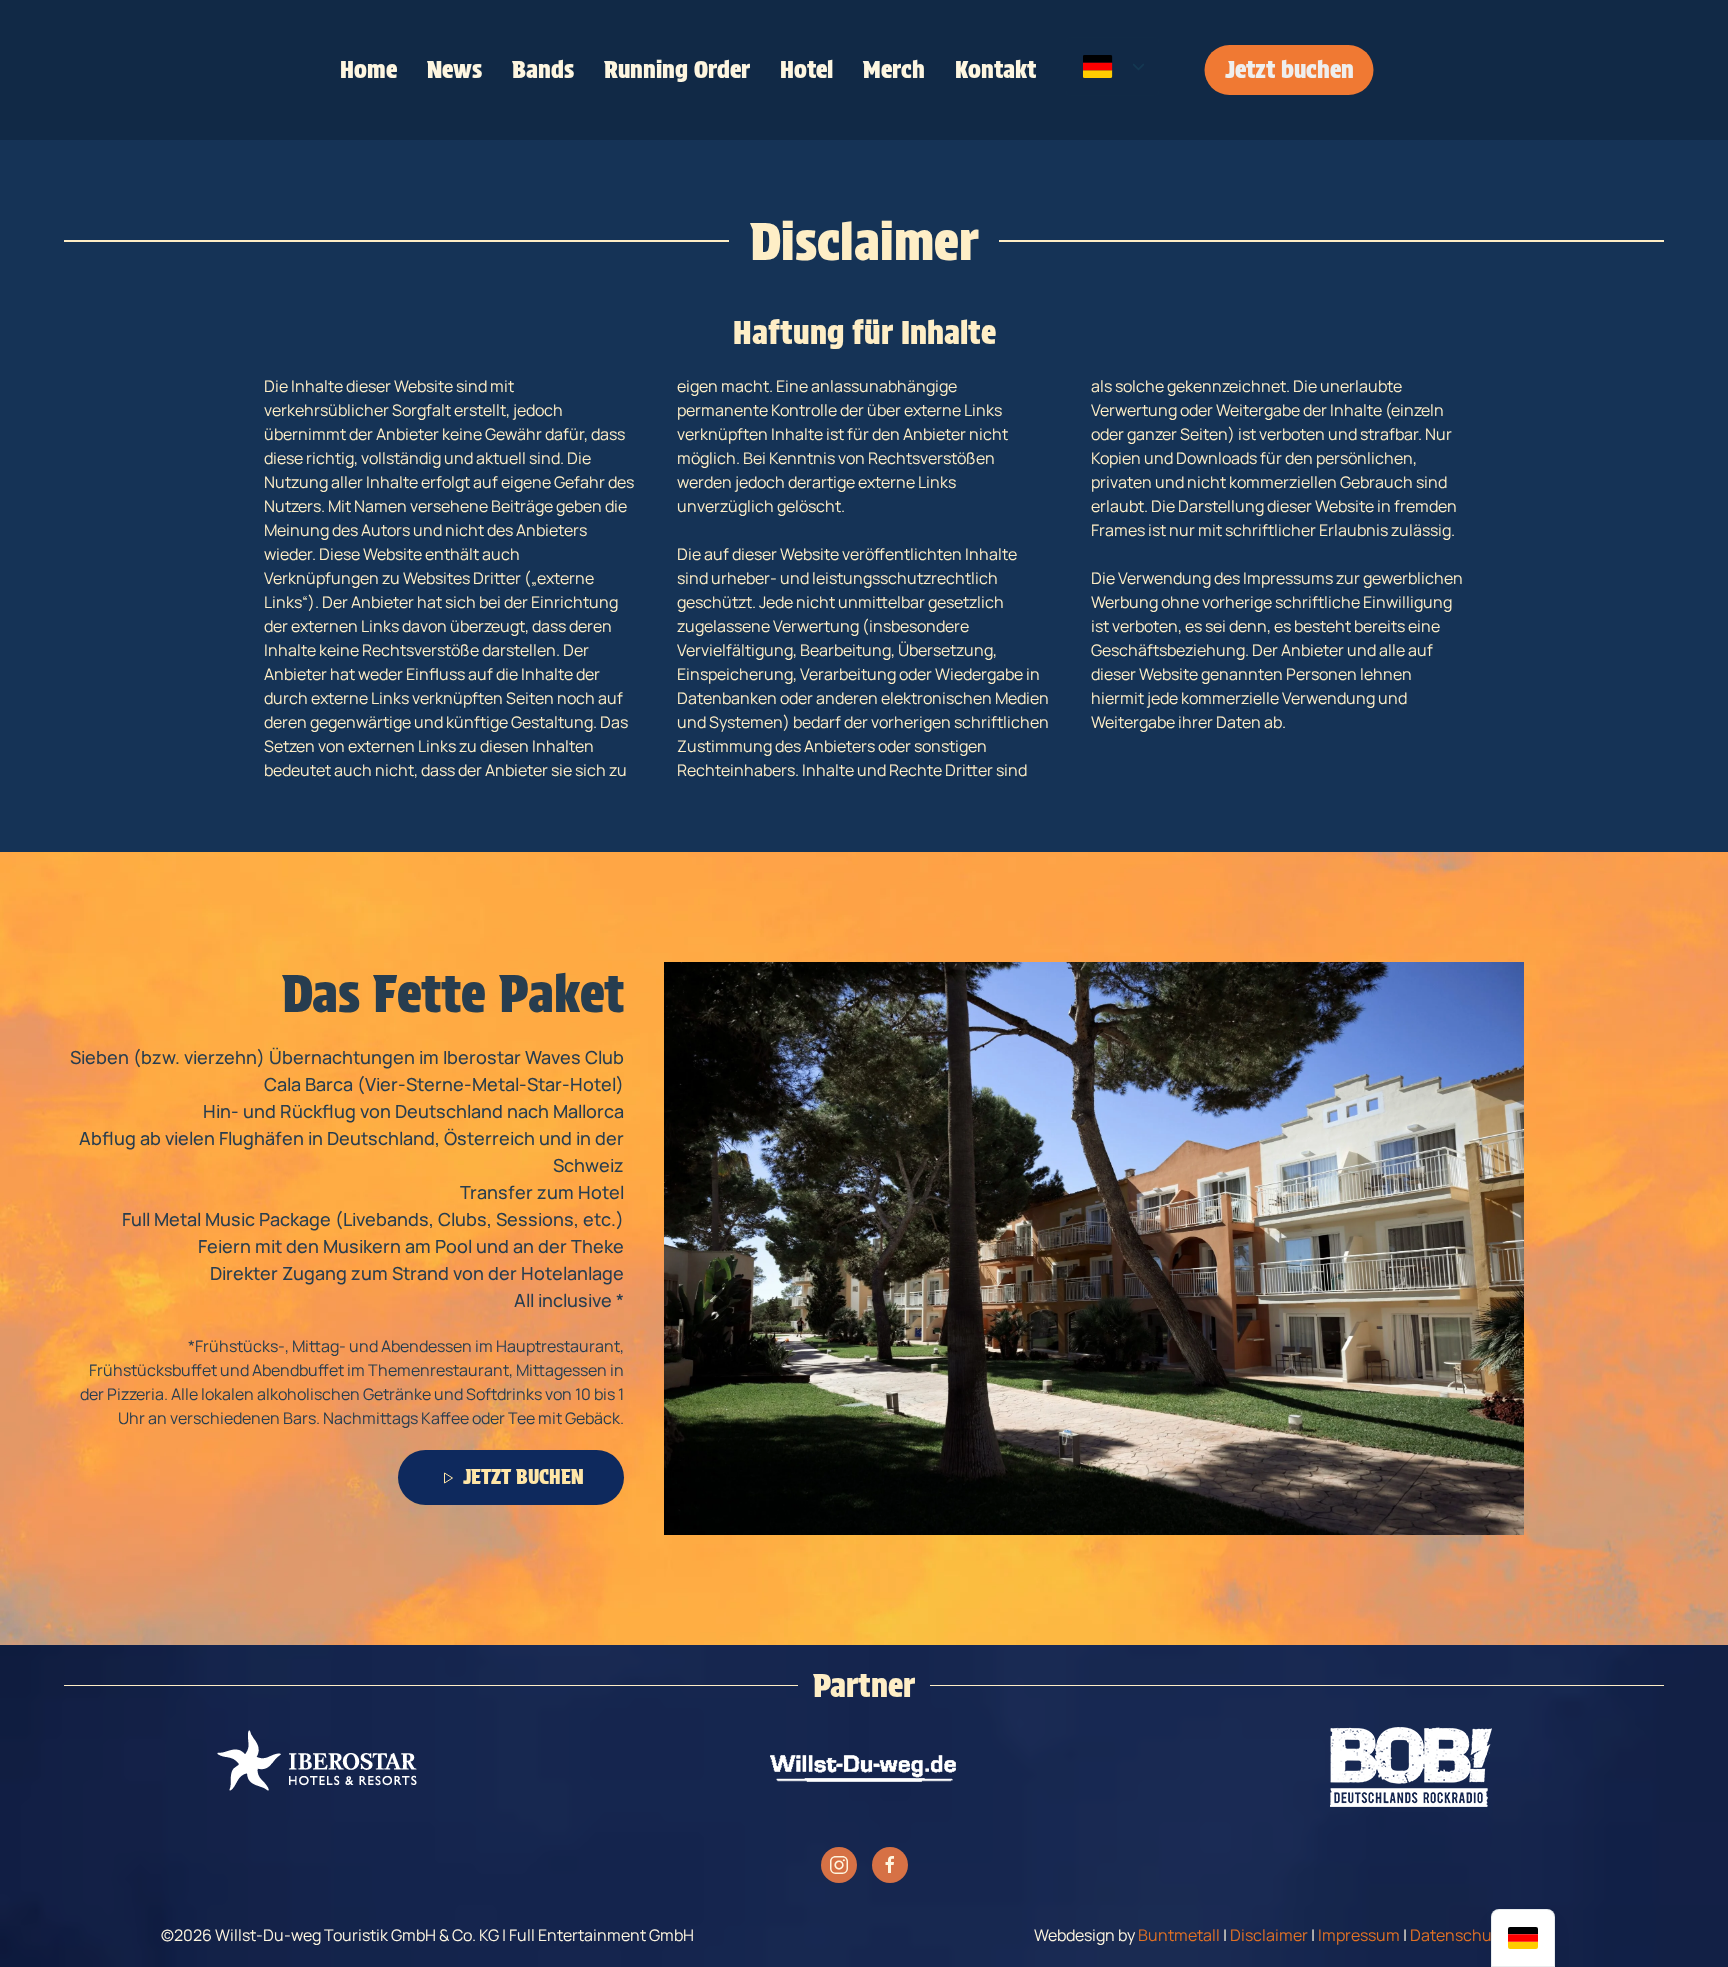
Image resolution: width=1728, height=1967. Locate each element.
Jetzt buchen (1289, 69)
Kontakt (995, 69)
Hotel (806, 69)
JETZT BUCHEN (523, 1477)
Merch (894, 69)
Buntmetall (1179, 1935)
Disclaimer (1269, 1935)
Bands (543, 69)
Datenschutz (1458, 1935)
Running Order (677, 69)
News (454, 69)
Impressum (1359, 1935)
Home (368, 69)
